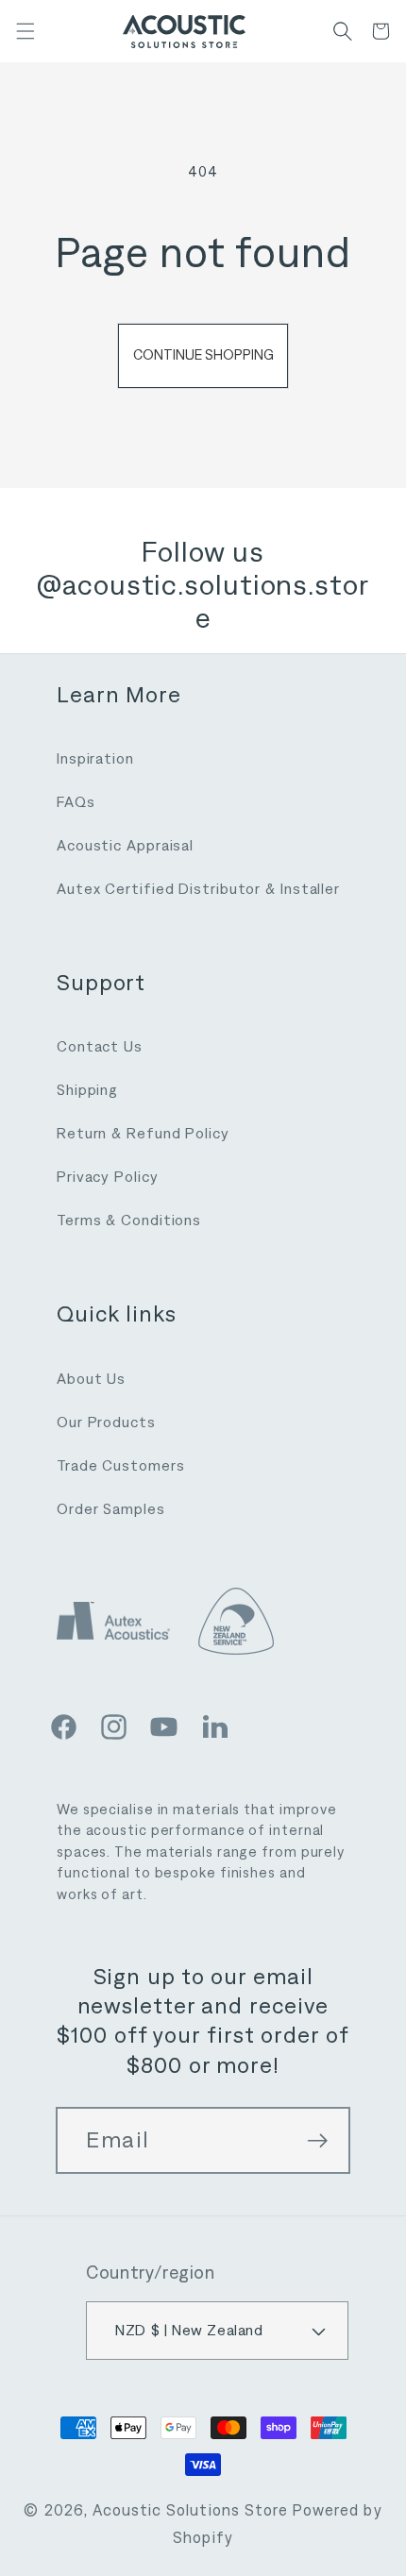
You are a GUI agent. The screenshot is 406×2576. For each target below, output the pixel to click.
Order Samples (111, 1509)
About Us (91, 1379)
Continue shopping (203, 355)
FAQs (76, 802)
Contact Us (100, 1046)
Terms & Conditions (129, 1220)
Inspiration (95, 758)
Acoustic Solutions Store (190, 2510)
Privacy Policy (108, 1177)
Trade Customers (121, 1465)
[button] (25, 31)
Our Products (106, 1422)
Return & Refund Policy (143, 1133)
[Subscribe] (317, 2141)
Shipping (87, 1090)
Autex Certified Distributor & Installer (198, 889)
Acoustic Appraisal (125, 845)
